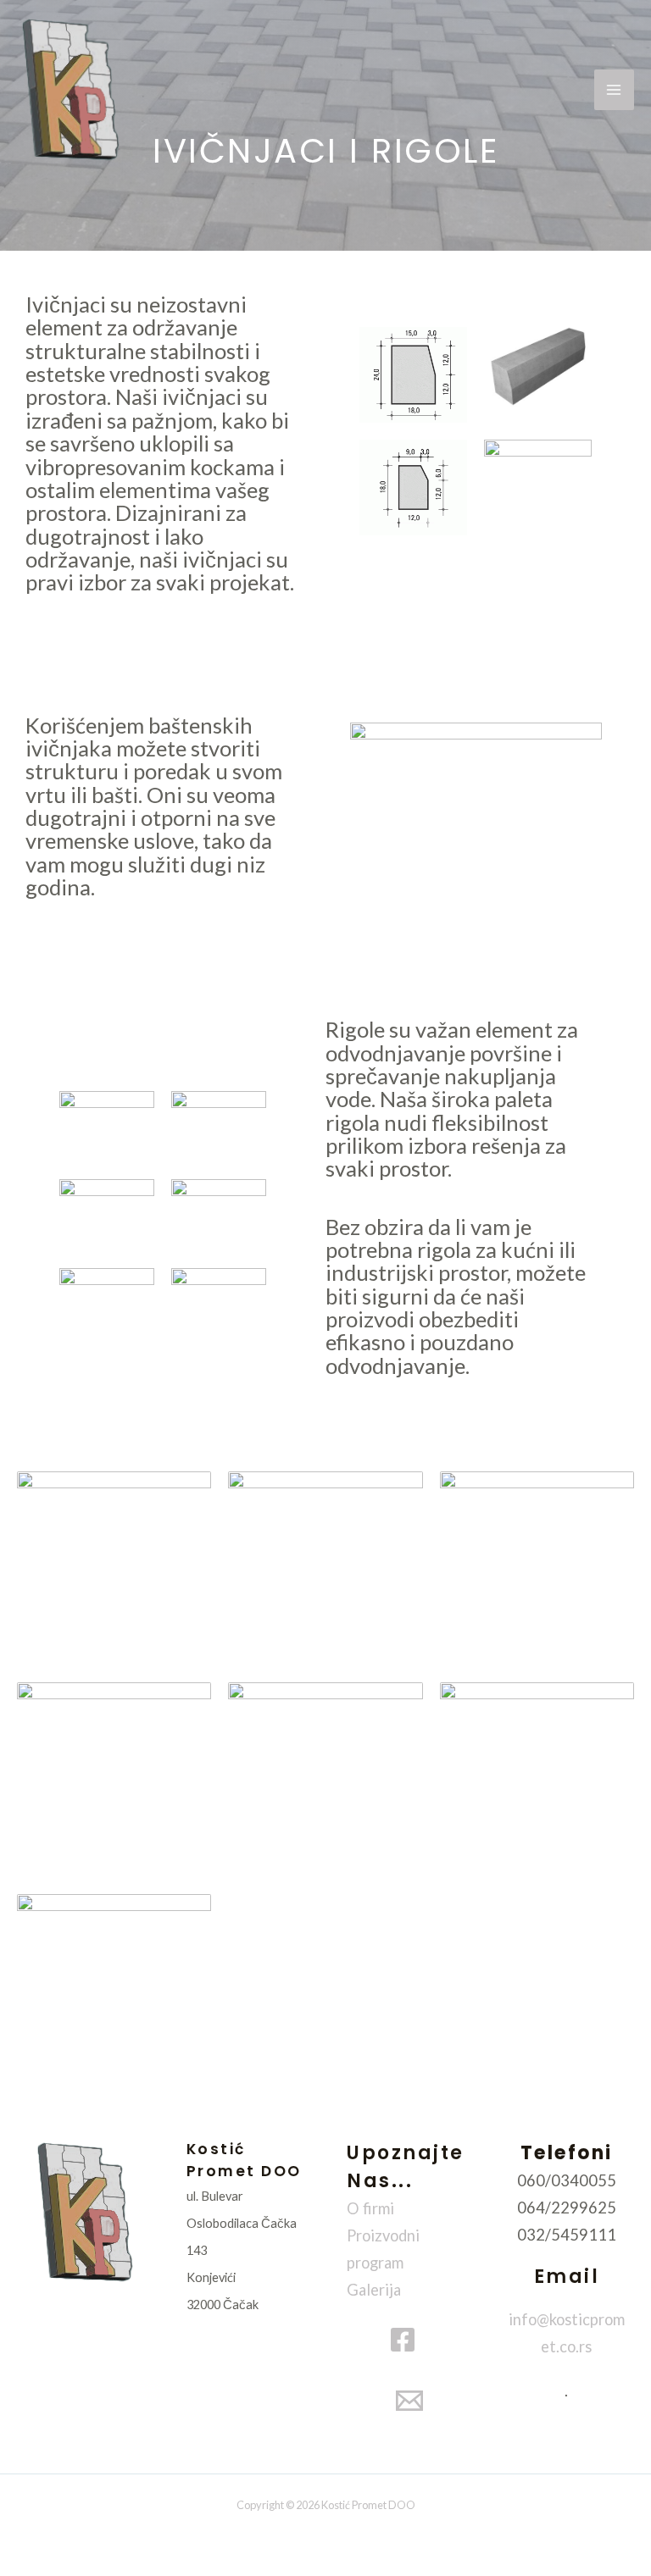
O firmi (370, 2208)
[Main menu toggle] (614, 89)
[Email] (409, 2401)
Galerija (374, 2290)
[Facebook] (403, 2340)
